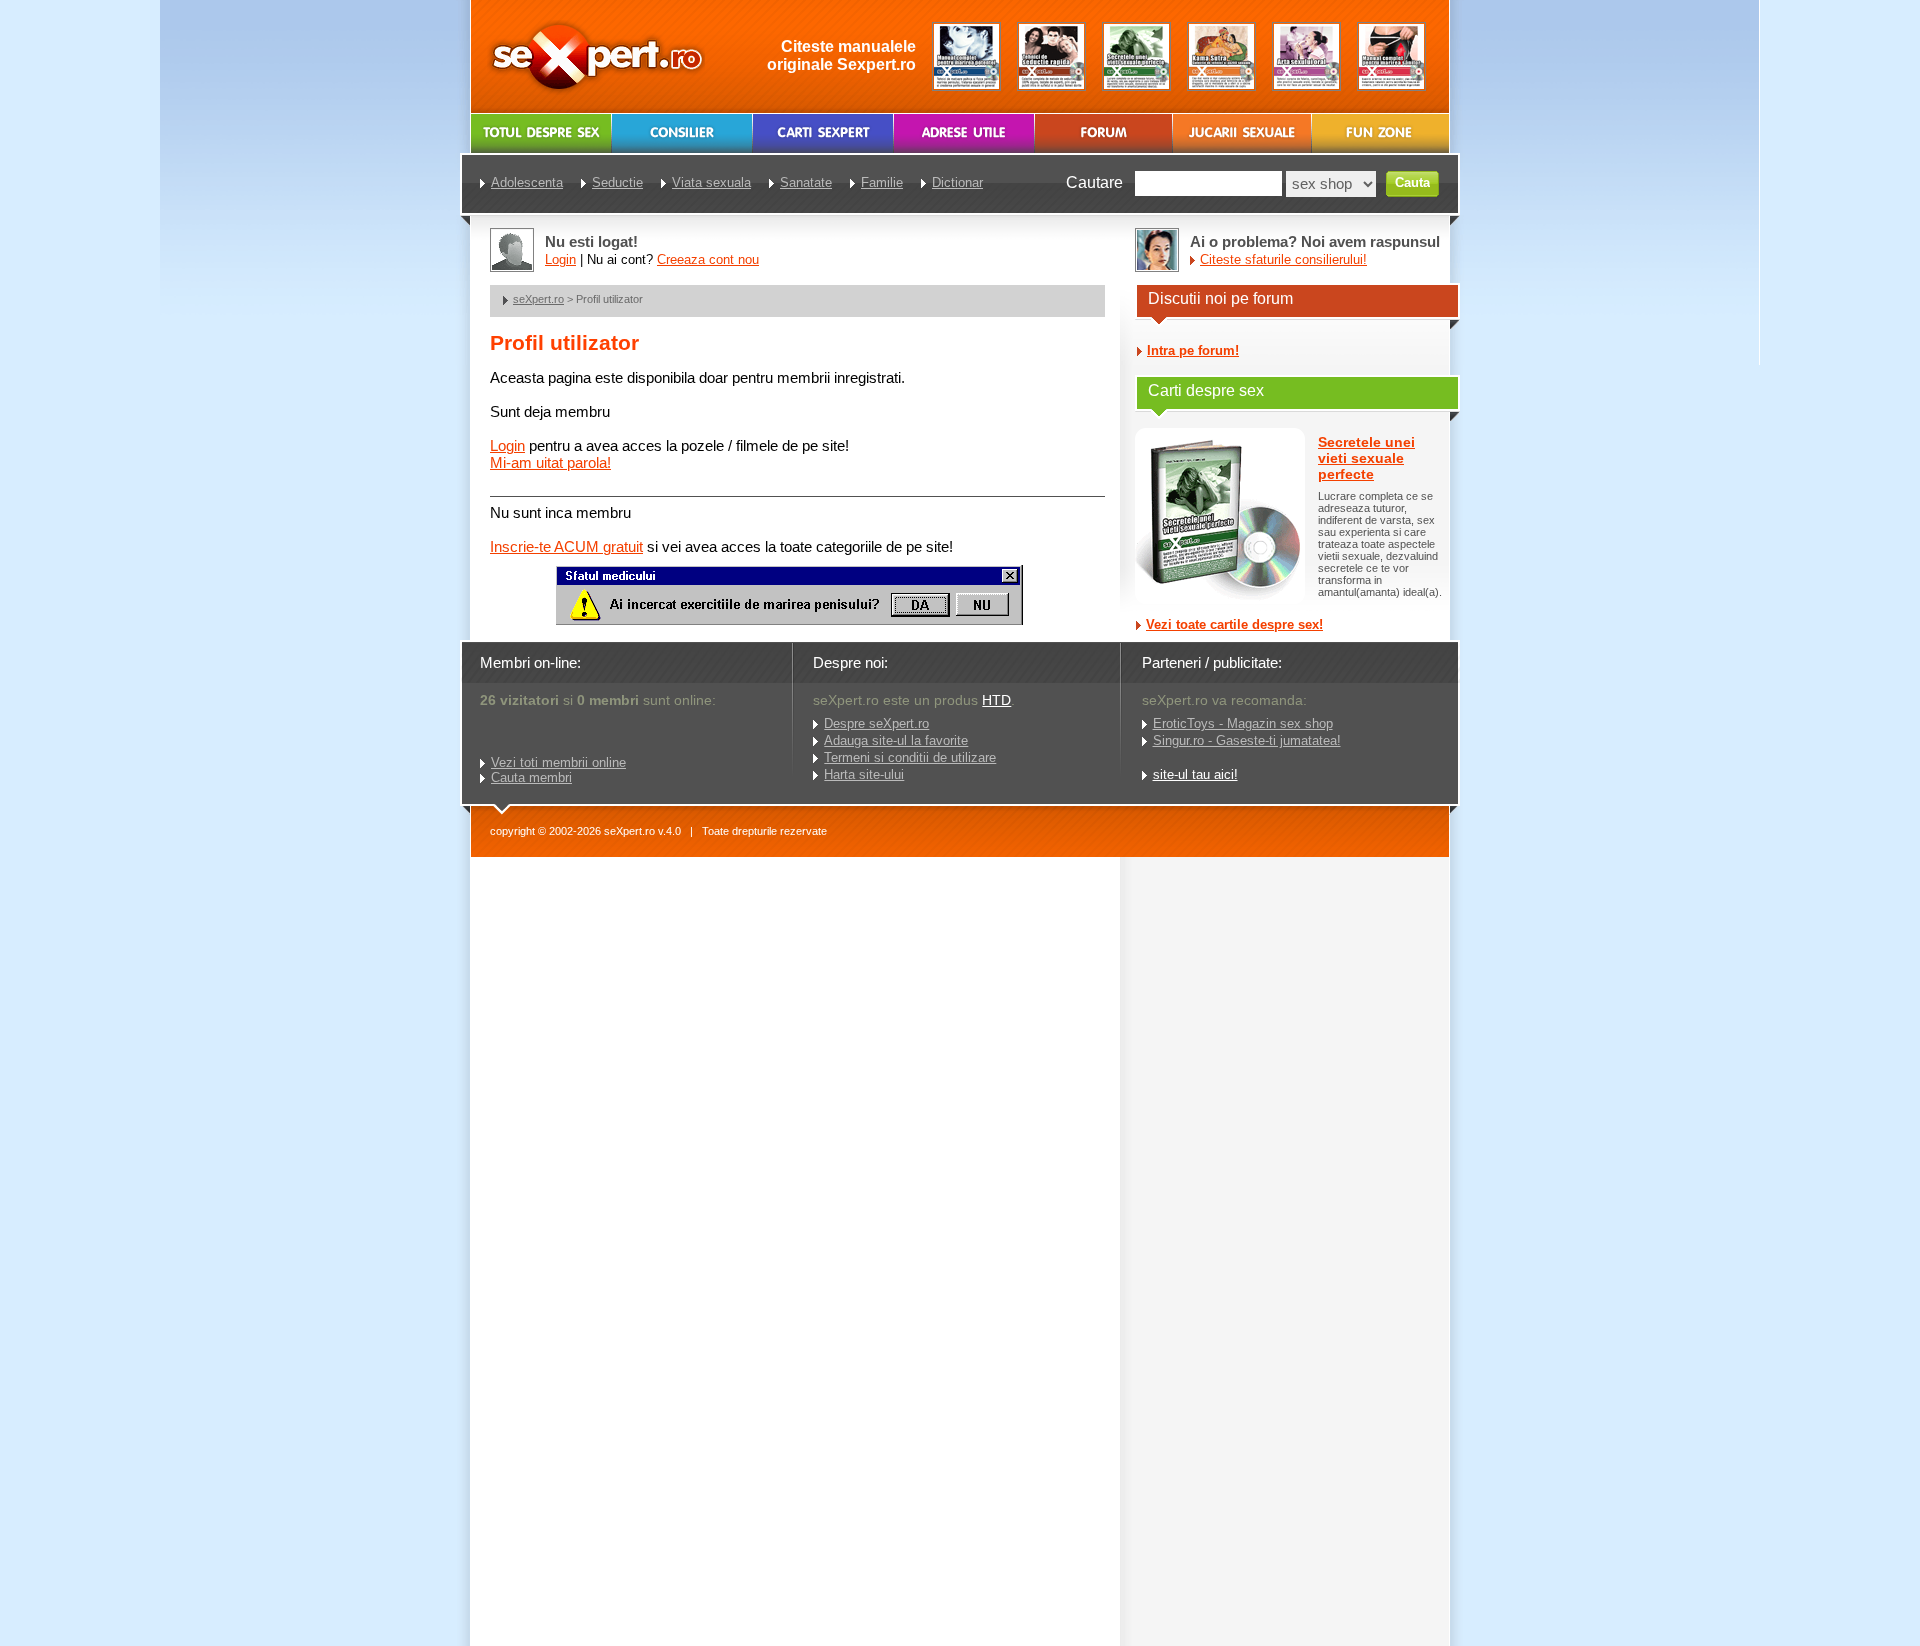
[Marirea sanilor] (1391, 56)
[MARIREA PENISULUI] (789, 620)
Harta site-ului (864, 774)
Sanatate (806, 182)
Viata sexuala (711, 182)
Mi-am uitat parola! (550, 462)
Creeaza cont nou (708, 259)
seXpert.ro (538, 299)
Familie (882, 182)
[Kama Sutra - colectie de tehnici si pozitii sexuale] (1221, 56)
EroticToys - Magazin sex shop (1243, 723)
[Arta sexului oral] (1306, 56)
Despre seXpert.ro (876, 723)
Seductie (617, 182)
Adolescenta (527, 182)
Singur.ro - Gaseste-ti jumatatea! (1247, 740)
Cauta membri (531, 777)
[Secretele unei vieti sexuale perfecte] (1136, 56)
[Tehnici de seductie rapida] (1051, 56)
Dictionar (957, 182)
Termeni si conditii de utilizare (910, 757)
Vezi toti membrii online (558, 762)
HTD (996, 700)
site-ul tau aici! (1195, 774)
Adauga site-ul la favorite (896, 740)
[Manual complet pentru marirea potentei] (966, 56)
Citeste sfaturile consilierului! (1283, 259)
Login (507, 445)
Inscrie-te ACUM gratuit (566, 546)
